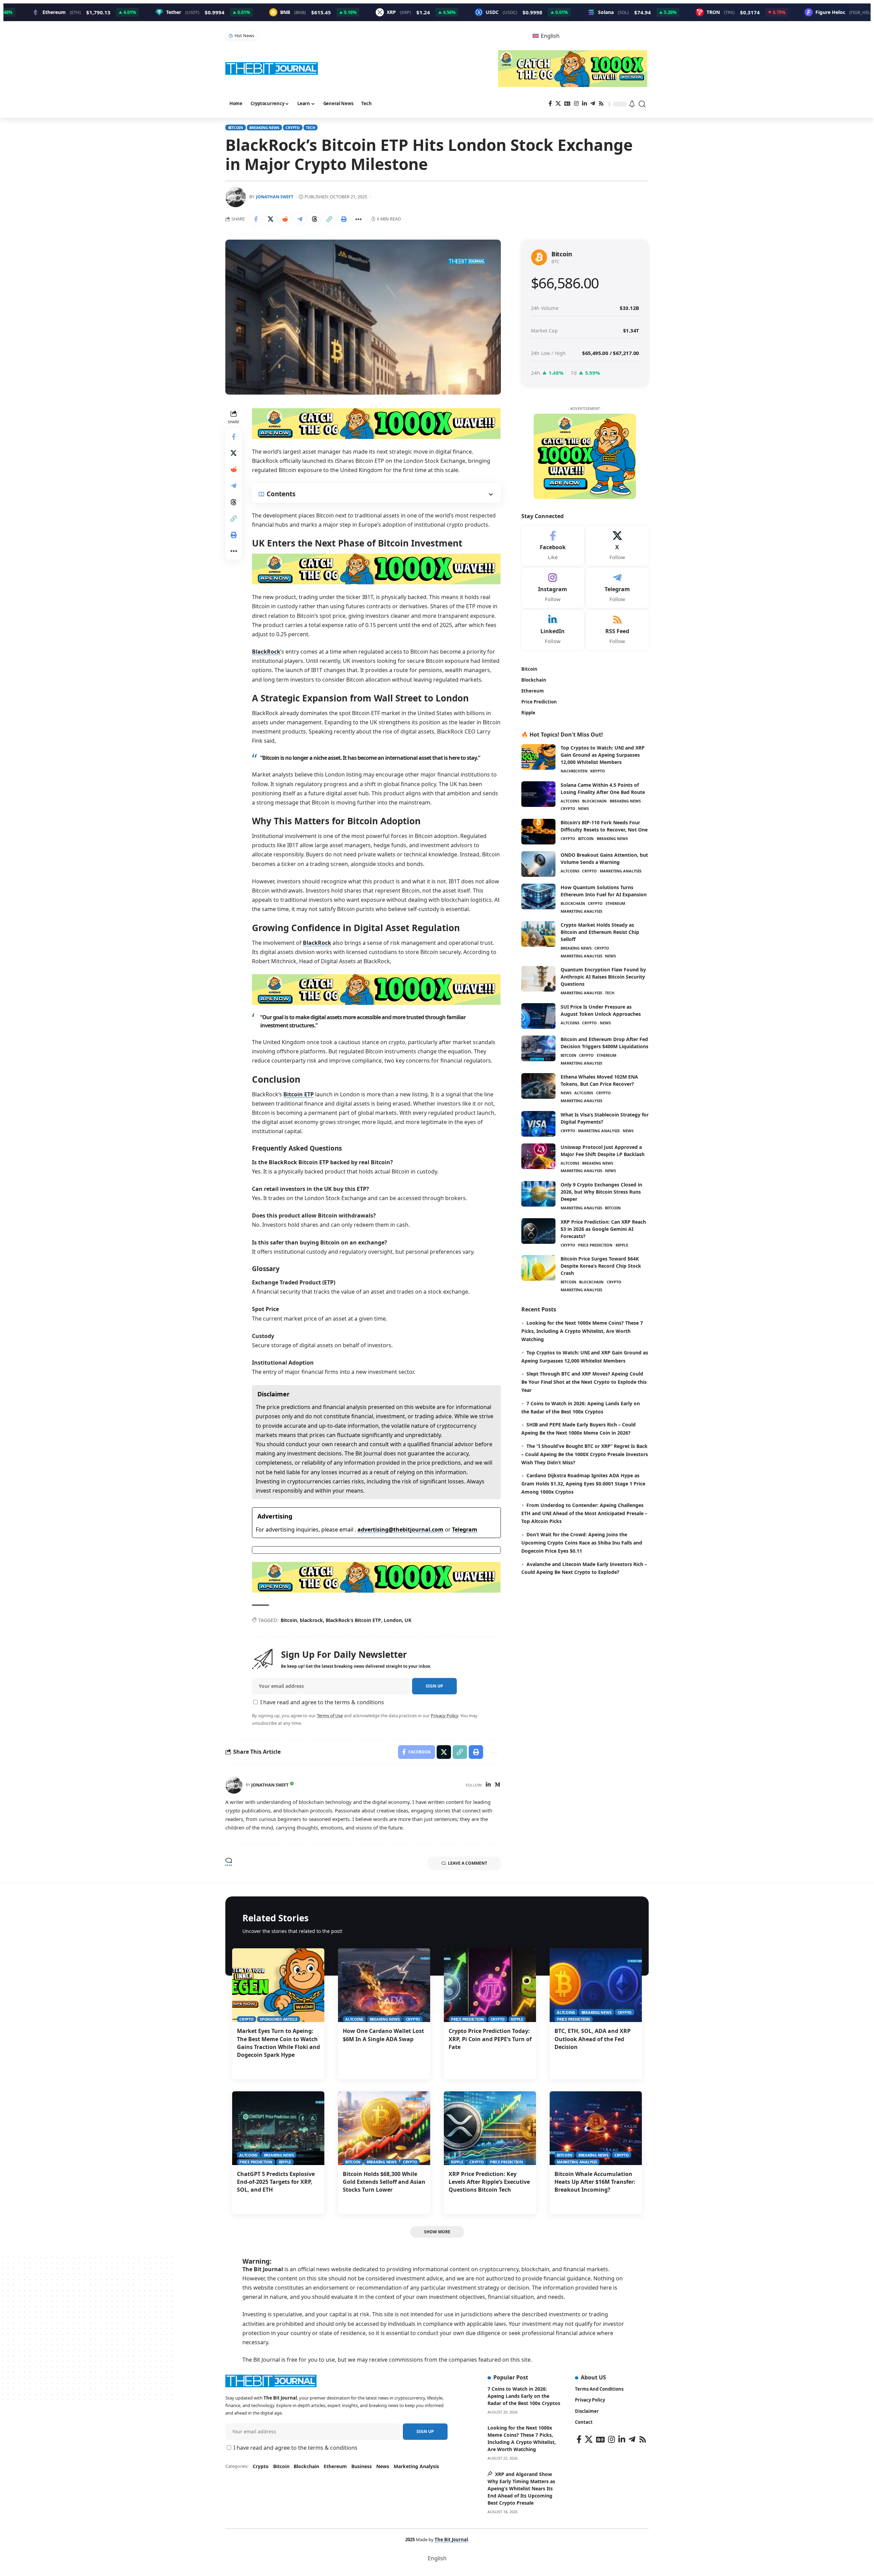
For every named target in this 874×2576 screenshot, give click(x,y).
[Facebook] (550, 104)
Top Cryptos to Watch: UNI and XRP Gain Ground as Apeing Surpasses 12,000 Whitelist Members (603, 755)
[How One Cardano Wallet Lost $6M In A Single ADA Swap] (384, 1985)
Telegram (465, 1529)
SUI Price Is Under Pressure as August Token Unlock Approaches (601, 1010)
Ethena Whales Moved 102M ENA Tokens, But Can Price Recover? (599, 1080)
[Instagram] (576, 104)
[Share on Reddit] (285, 219)
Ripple (622, 1245)
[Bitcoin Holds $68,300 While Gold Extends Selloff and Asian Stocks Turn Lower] (384, 2128)
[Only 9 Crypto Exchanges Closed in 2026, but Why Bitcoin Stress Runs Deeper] (538, 1194)
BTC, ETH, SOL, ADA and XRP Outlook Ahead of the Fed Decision (593, 2039)
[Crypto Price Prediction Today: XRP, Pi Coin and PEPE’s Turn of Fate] (490, 1985)
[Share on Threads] (314, 219)
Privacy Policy (445, 1716)
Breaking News (264, 127)
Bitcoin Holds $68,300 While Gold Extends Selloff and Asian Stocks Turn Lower (384, 2182)
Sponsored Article (279, 2019)
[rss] (617, 630)
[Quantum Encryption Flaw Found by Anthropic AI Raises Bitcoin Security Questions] (538, 979)
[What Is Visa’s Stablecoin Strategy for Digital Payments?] (538, 1124)
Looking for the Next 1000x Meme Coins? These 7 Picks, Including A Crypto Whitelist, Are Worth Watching (582, 1331)
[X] (558, 104)
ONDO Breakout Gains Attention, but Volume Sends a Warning (604, 858)
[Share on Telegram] (300, 219)
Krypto (598, 771)
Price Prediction (595, 1245)
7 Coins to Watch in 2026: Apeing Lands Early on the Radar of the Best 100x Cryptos (524, 2396)
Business (362, 2466)
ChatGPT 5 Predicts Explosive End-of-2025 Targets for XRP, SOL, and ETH (276, 2182)
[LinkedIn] (584, 104)
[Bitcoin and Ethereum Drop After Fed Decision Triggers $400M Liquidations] (538, 1048)
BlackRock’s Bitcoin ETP (353, 1620)
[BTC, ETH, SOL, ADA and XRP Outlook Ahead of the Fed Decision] (596, 1985)
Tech (310, 127)
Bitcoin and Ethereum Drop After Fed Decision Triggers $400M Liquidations (604, 1043)
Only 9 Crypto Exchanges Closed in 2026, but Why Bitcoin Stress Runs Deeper (601, 1192)
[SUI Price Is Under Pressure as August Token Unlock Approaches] (538, 1016)
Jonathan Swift (275, 197)
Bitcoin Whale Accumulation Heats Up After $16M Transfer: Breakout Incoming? (595, 2182)
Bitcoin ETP (299, 1094)
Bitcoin (236, 127)
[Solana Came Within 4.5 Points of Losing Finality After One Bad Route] (538, 794)
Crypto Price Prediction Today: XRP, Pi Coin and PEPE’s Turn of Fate (490, 2039)
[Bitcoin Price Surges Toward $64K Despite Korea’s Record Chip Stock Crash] (538, 1268)
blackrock (311, 1620)
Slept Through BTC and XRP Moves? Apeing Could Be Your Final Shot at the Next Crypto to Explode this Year (584, 1382)
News (583, 808)
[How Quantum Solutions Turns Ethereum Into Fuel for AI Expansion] (538, 896)
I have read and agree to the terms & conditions (322, 1702)
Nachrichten (574, 771)
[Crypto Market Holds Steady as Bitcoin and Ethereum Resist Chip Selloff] (538, 934)
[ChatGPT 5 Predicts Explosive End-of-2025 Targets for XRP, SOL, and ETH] (278, 2128)
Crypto (293, 127)
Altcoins (570, 801)
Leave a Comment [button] (468, 1863)
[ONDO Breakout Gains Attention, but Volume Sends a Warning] (538, 864)
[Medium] (497, 1785)
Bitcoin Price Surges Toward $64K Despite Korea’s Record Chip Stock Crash (601, 1266)
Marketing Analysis (621, 871)
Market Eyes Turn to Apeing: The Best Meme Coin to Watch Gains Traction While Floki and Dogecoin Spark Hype (278, 2043)
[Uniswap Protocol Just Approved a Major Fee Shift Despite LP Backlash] (538, 1156)
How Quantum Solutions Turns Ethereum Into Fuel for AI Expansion (604, 891)
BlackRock (266, 652)
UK (408, 1620)
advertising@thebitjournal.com (400, 1529)
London (393, 1620)
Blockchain (594, 801)
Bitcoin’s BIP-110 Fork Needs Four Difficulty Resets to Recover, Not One (604, 826)
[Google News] (567, 104)
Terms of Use (330, 1716)
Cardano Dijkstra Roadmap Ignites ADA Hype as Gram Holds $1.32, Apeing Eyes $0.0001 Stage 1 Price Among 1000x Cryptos (583, 1484)
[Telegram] (593, 104)
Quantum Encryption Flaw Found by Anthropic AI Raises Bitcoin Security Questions (603, 977)
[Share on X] (270, 219)
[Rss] (601, 104)
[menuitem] (546, 36)
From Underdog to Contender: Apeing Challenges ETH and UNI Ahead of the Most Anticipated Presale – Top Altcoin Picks (584, 1513)
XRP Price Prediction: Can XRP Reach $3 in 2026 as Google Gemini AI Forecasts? (603, 1229)
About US (593, 2377)
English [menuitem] (550, 36)
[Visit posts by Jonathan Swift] (234, 1785)
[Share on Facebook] (256, 219)
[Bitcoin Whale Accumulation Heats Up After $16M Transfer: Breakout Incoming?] (596, 2128)
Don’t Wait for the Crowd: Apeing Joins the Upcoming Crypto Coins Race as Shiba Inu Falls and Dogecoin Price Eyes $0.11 (582, 1543)
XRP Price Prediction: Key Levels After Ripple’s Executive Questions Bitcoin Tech (489, 2182)
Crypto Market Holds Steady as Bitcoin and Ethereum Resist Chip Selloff (600, 932)
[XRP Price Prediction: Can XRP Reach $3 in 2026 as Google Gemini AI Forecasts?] (538, 1231)
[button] (643, 104)
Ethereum (615, 903)
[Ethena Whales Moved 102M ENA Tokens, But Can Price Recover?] (538, 1086)
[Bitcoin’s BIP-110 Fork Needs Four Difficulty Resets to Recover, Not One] (538, 832)
